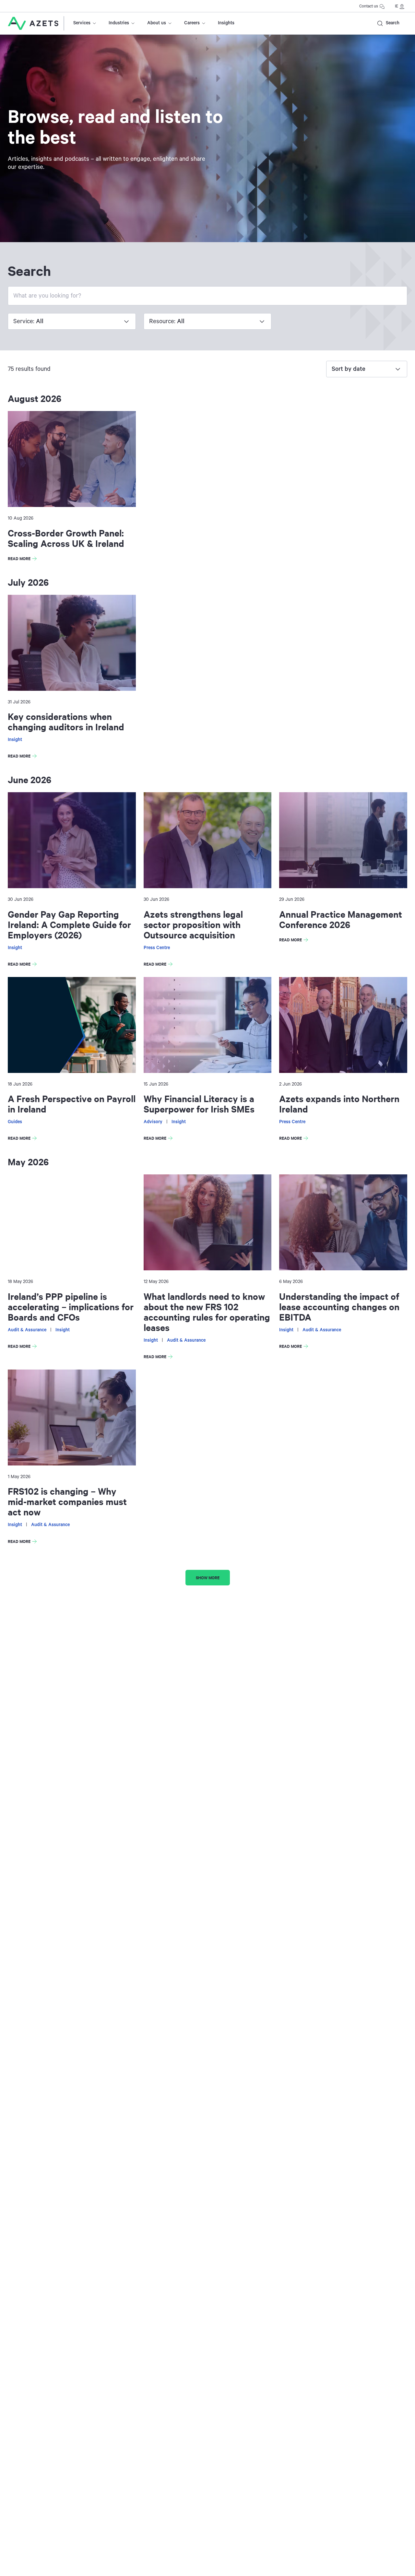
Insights (226, 23)
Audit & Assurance (27, 1330)
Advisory (153, 1122)
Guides (15, 1122)
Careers (192, 23)
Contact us (369, 6)
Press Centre (157, 948)
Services (82, 23)
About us (157, 23)
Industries (119, 23)
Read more (24, 559)
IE (397, 6)
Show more (208, 1577)
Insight (15, 740)
